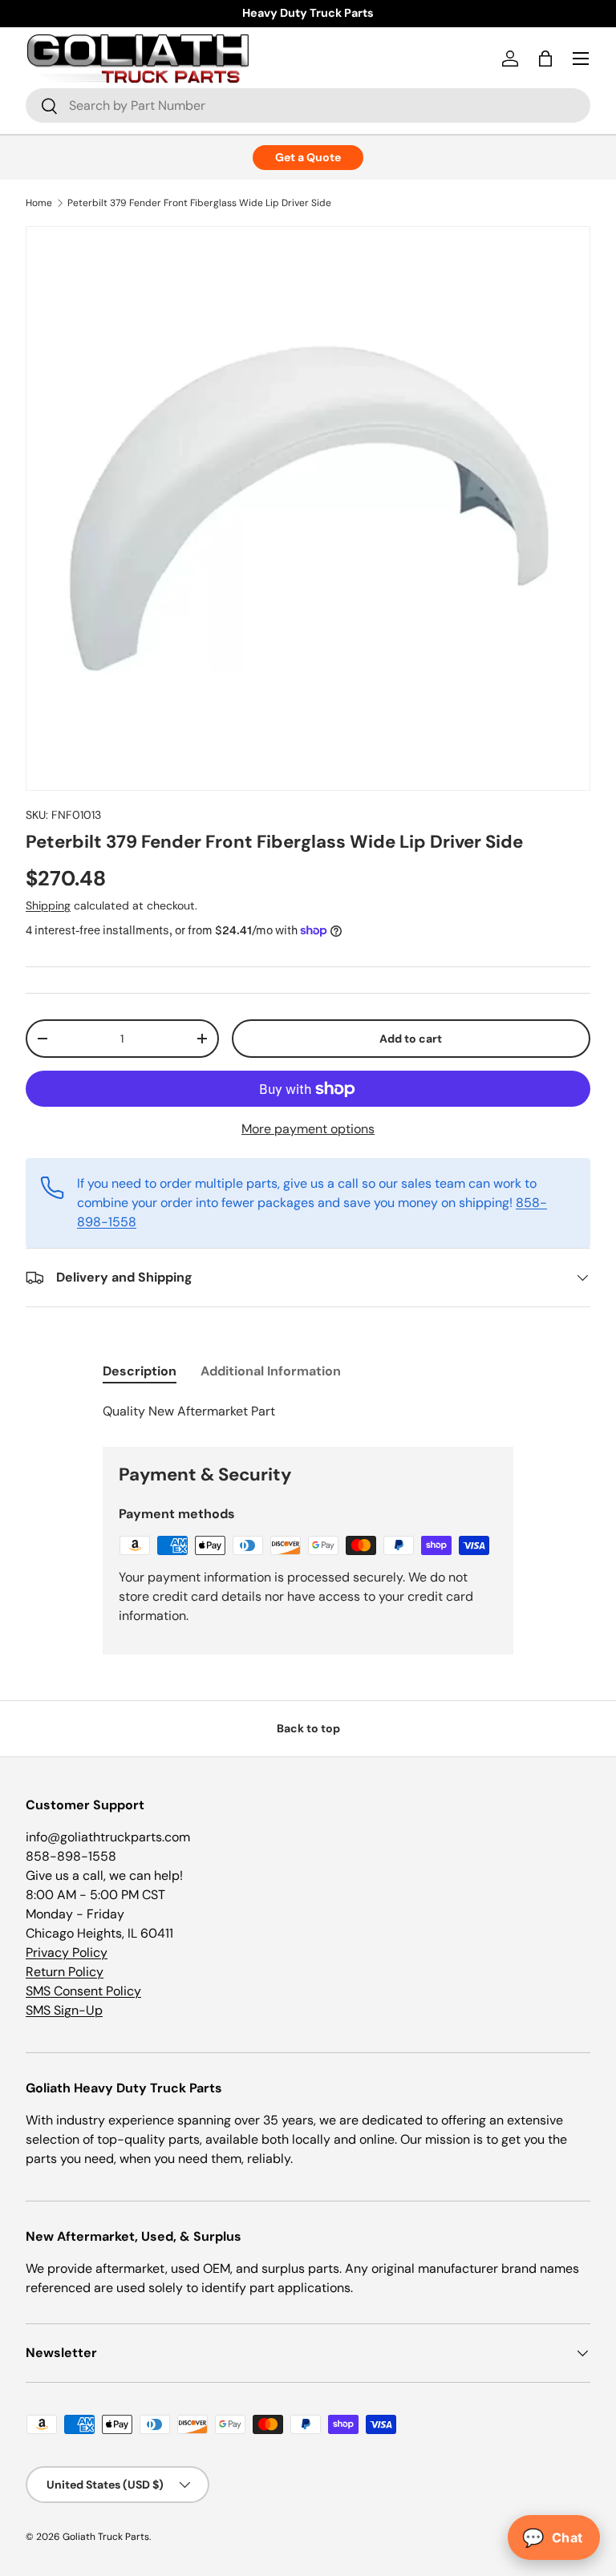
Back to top (308, 1728)
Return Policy (65, 1972)
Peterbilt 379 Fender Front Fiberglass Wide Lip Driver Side (199, 203)
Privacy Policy (67, 1952)
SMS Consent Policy (83, 1991)
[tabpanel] (308, 1412)
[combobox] (308, 105)
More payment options (308, 1129)
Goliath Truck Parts (106, 2537)
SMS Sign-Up (64, 2010)
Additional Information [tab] (271, 1371)
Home (39, 203)
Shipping (48, 905)
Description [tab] (140, 1371)
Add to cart (411, 1039)
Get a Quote (308, 157)
